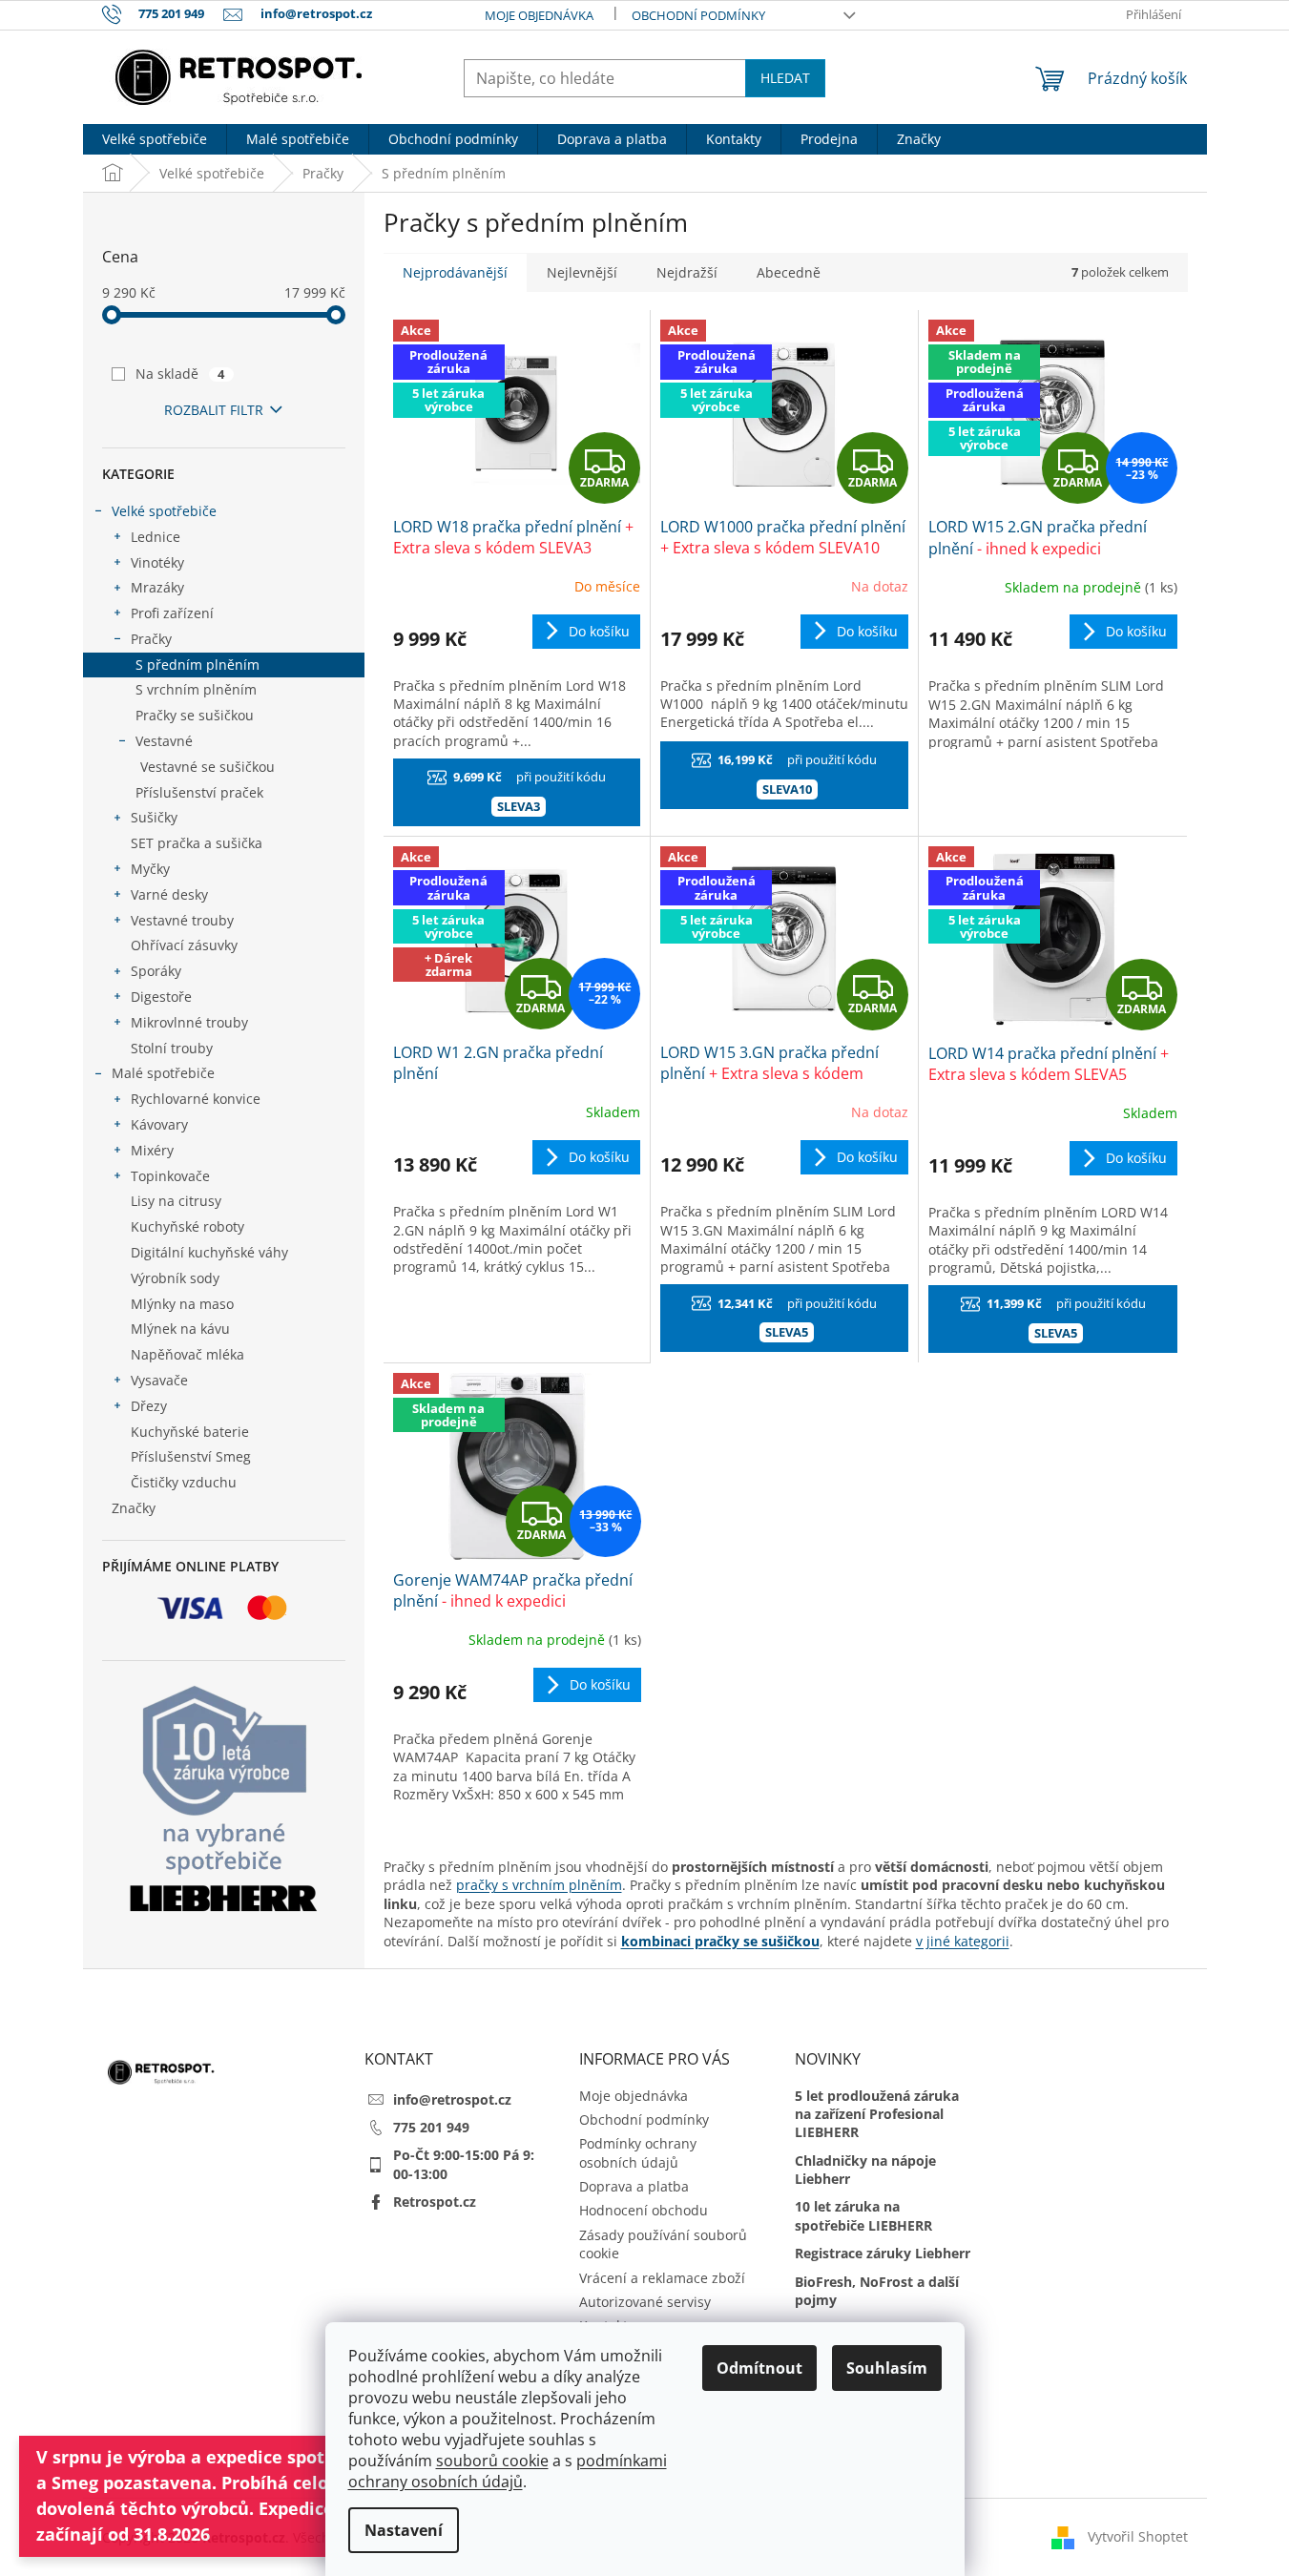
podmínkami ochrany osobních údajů (508, 2471)
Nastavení (404, 2530)
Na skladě (180, 374)
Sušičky (154, 817)
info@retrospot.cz (452, 2099)
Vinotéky (157, 562)
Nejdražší (687, 272)
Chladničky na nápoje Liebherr (865, 2170)
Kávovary (159, 1124)
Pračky (151, 639)
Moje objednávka (539, 15)
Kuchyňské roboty (187, 1226)
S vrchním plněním (196, 689)
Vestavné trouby (182, 920)
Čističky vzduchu (184, 1482)
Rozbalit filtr (214, 410)
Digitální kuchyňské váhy (209, 1252)
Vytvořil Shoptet (1138, 2535)
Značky (134, 1508)
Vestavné (164, 741)
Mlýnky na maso (182, 1304)
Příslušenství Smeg (191, 1456)
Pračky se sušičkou (195, 715)
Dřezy (149, 1406)
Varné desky (169, 894)
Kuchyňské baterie (190, 1432)
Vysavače (159, 1380)
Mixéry (152, 1150)
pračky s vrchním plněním (539, 1885)
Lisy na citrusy (176, 1201)
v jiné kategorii (963, 1941)
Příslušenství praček (199, 792)
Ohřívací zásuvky (184, 945)
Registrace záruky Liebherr (883, 2253)
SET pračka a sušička (197, 843)
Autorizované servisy (645, 2302)
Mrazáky (157, 587)
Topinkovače (170, 1176)
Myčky (150, 869)
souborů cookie (492, 2461)
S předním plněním (198, 665)
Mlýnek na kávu (180, 1329)
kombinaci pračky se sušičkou (720, 1941)
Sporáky (156, 971)
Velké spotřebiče (164, 511)
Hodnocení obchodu (644, 2210)
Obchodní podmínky (698, 15)
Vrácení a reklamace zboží (662, 2278)
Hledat (785, 78)
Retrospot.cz (435, 2202)
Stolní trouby (172, 1048)
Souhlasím (887, 2368)
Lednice (156, 537)
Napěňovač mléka (187, 1354)
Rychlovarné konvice (196, 1099)
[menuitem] (155, 139)
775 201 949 (431, 2127)
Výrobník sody (175, 1278)
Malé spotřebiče (163, 1073)
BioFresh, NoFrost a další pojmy (877, 2291)
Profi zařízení (172, 613)
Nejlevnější (582, 272)
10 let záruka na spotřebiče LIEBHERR (863, 2215)
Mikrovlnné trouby (189, 1022)
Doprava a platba (634, 2186)
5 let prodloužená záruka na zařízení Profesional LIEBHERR (877, 2114)
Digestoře (161, 997)
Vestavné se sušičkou (208, 767)
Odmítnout (759, 2368)
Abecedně (789, 272)
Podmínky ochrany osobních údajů (638, 2152)
